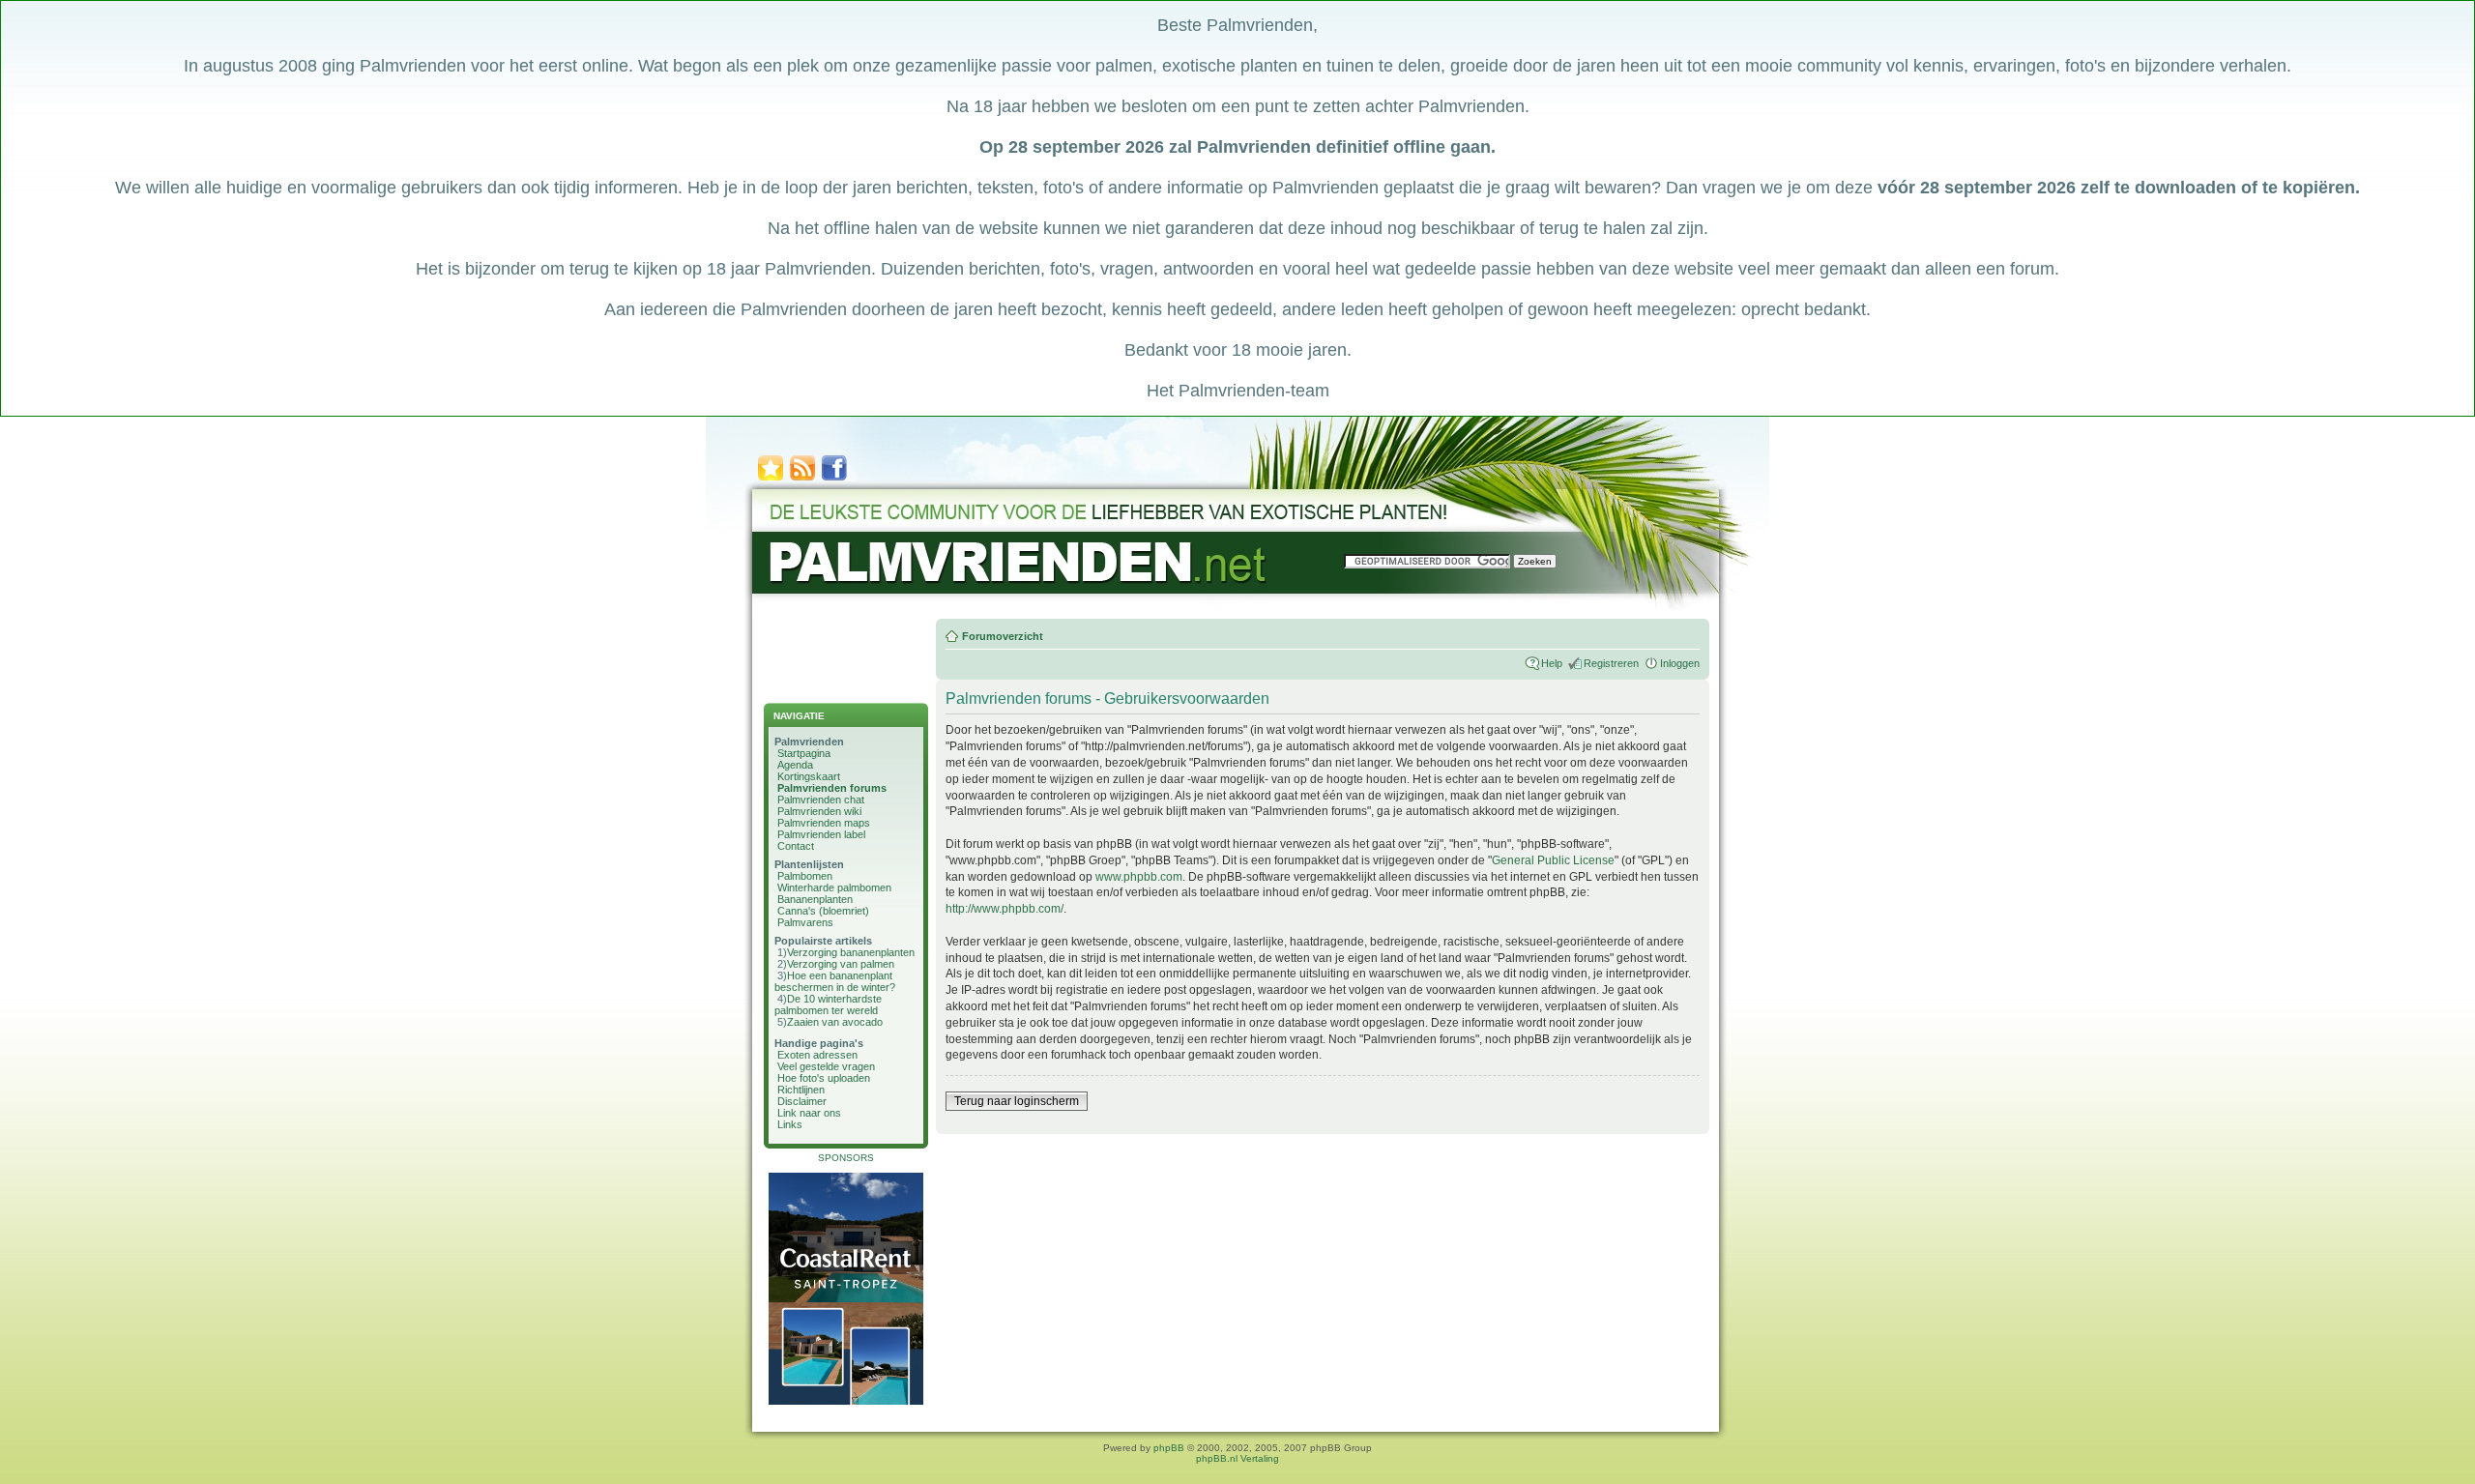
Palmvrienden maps (824, 823)
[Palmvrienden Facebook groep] (834, 479)
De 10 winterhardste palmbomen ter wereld (828, 1004)
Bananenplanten (815, 899)
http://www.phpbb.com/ (1005, 909)
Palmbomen (805, 876)
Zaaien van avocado (835, 1022)
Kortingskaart (809, 776)
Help (1552, 663)
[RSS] (802, 479)
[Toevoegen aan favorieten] (771, 479)
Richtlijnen (801, 1090)
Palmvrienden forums (832, 788)
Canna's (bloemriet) (823, 911)
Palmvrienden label (821, 834)
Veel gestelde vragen (826, 1066)
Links (790, 1124)
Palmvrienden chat (821, 800)
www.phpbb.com (1139, 877)
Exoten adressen (817, 1055)
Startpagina (804, 753)
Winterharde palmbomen (834, 887)
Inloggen (1680, 663)
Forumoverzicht (1003, 636)
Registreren (1611, 663)
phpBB (1169, 1448)
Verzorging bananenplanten (851, 952)
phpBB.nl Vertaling (1237, 1458)
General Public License (1553, 860)
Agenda (795, 765)
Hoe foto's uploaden (824, 1078)
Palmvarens (805, 922)
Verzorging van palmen (841, 964)
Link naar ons (809, 1113)
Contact (796, 846)
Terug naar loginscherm (1017, 1101)
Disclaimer (802, 1101)
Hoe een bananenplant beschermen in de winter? (835, 981)
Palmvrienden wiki (819, 811)
